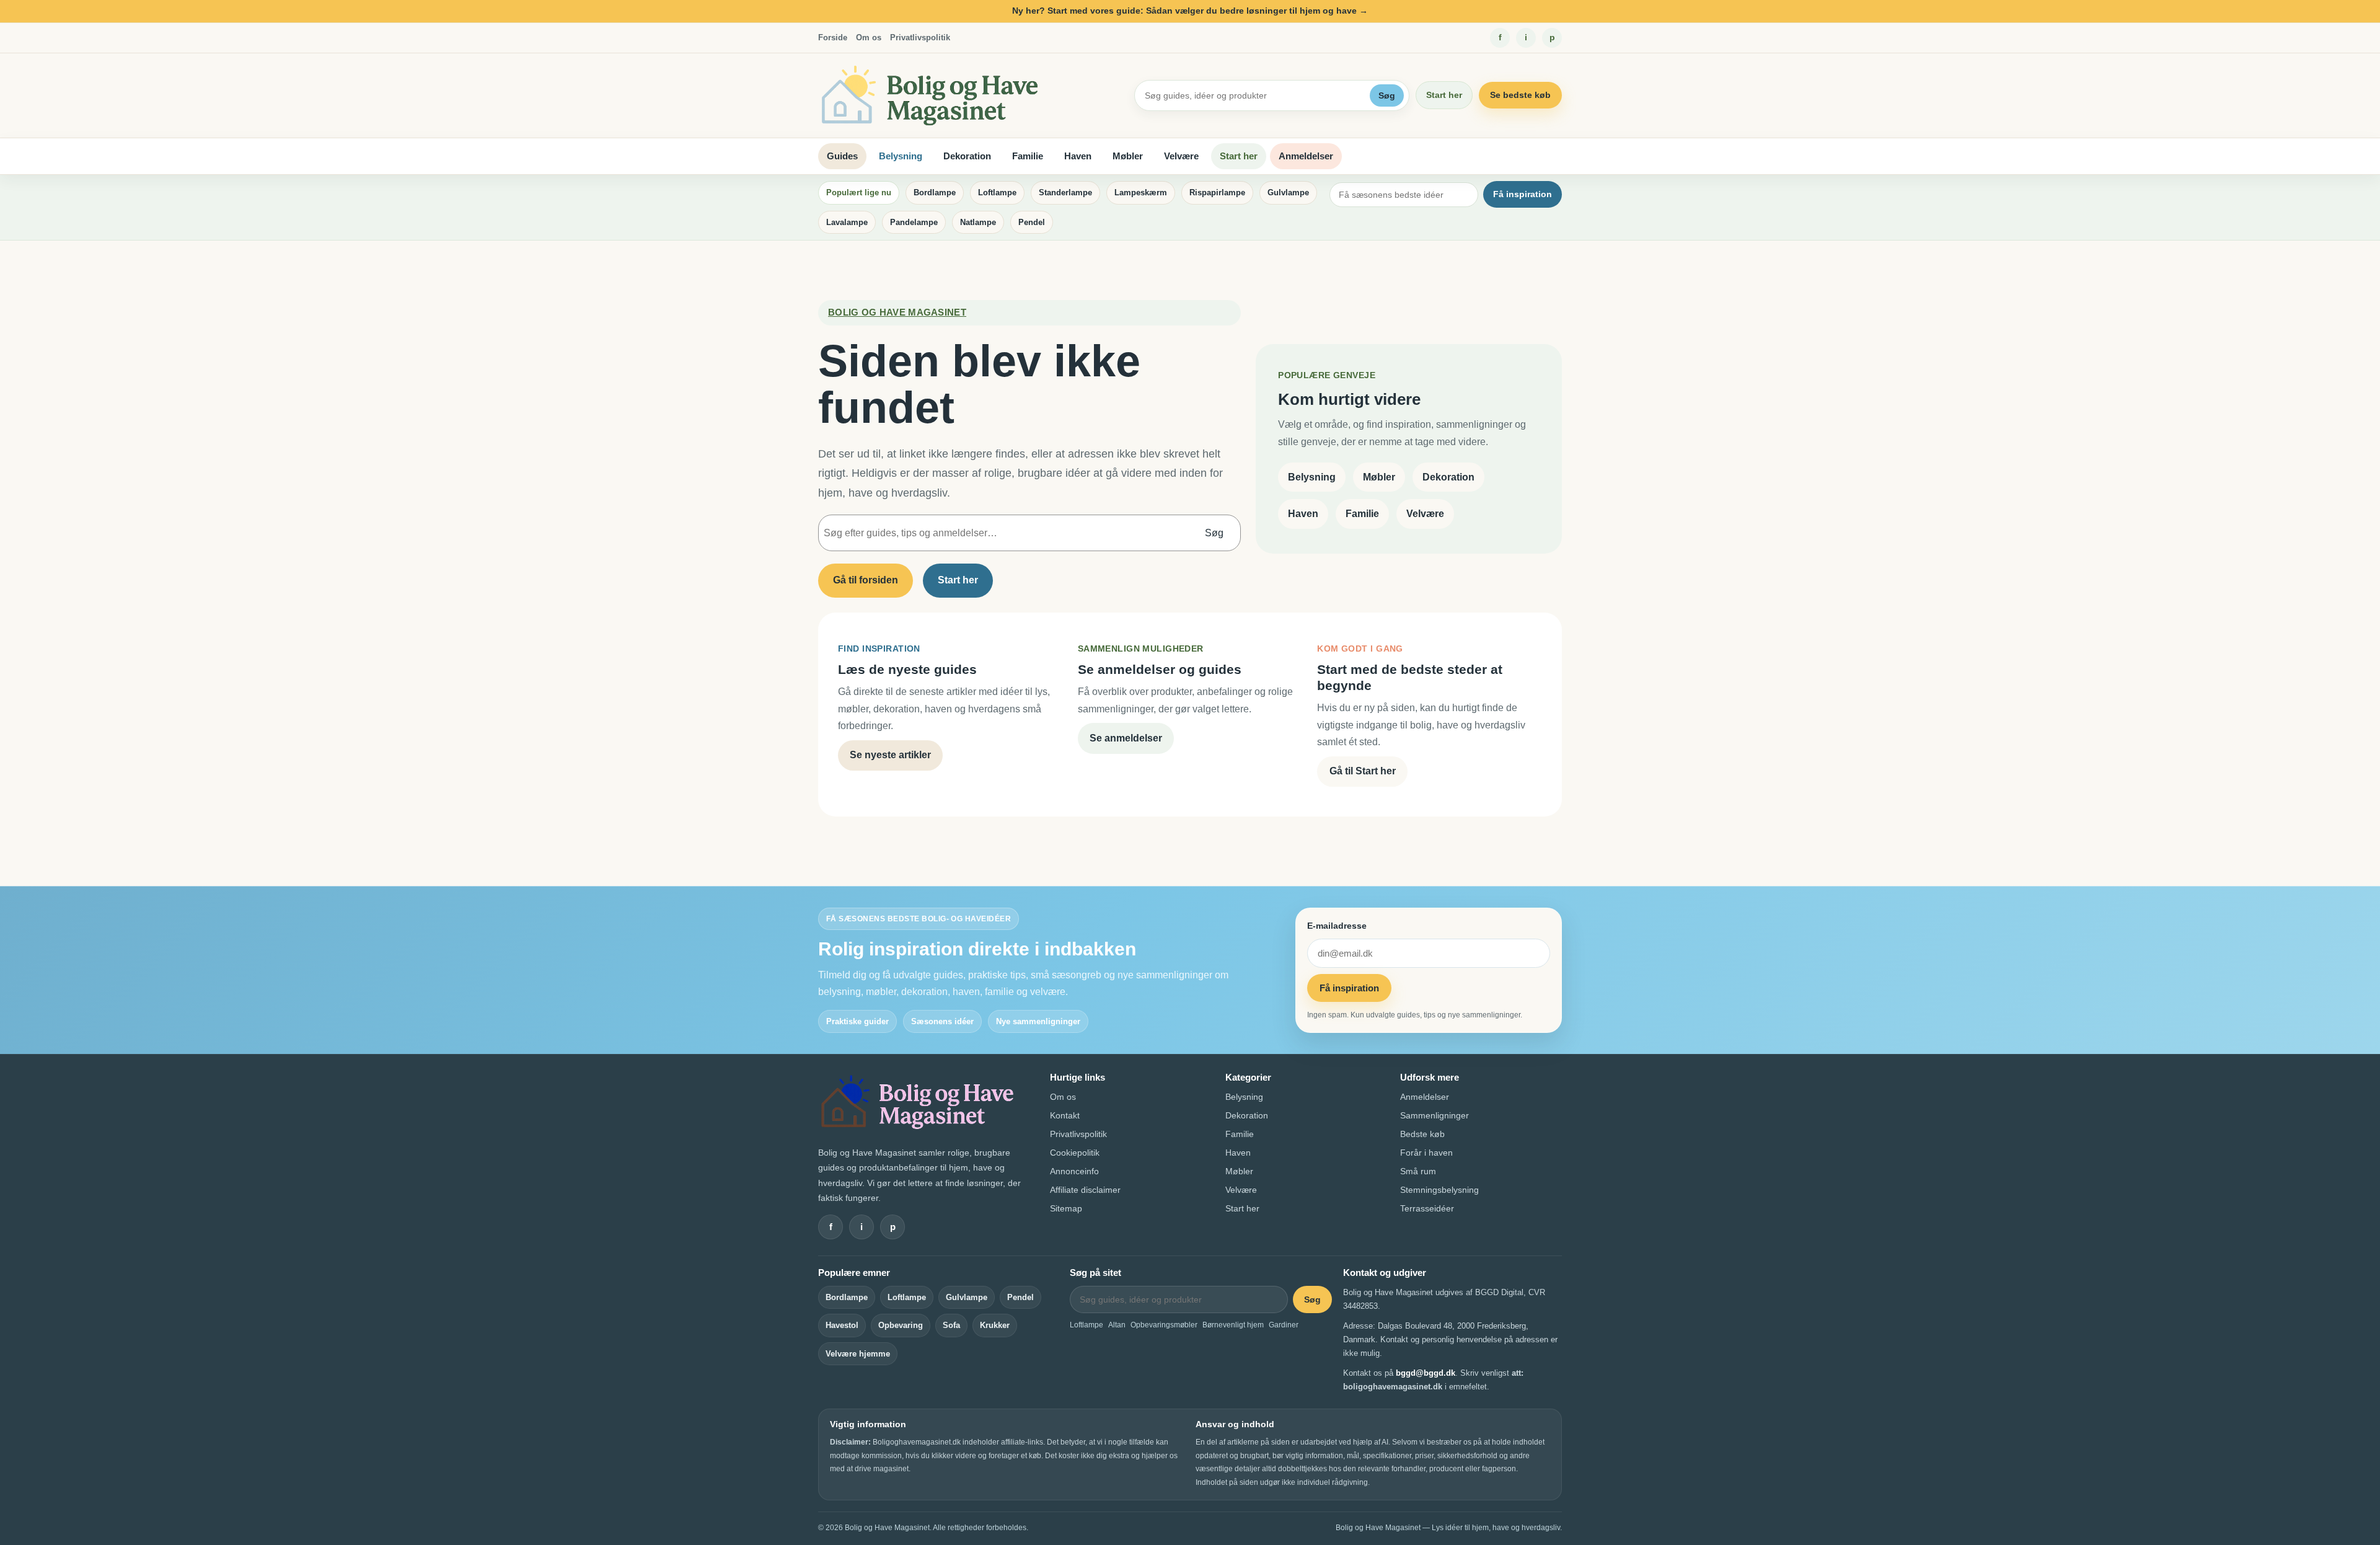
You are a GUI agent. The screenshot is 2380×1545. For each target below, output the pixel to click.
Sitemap (1066, 1208)
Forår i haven (1426, 1153)
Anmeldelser (1306, 156)
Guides (842, 156)
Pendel (1032, 222)
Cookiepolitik (1075, 1153)
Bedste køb (1422, 1134)
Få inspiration (1523, 194)
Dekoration (967, 156)
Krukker (995, 1325)
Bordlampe (935, 193)
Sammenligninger (1435, 1115)
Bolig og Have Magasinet (897, 312)
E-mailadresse (1337, 926)
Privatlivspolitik (920, 38)
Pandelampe (914, 222)
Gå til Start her (1363, 771)
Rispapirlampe (1217, 193)
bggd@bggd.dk (1426, 1373)
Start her (1444, 95)
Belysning (901, 156)
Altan (1117, 1325)
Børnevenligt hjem (1233, 1325)
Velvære (1181, 156)
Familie (1028, 156)
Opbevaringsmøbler (1164, 1325)
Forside (833, 38)
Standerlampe (1065, 193)
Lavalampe (847, 222)
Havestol (842, 1325)
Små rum (1418, 1171)
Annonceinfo (1074, 1171)
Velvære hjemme (858, 1354)
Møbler (1128, 156)
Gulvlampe (1288, 193)
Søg (1387, 95)
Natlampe (978, 222)
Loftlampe (997, 193)
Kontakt (1065, 1115)
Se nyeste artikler (890, 755)
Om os (869, 38)
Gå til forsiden (866, 580)
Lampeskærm (1141, 193)
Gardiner (1284, 1325)
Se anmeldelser (1126, 738)
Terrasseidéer (1427, 1208)
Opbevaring (901, 1325)
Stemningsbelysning (1439, 1190)
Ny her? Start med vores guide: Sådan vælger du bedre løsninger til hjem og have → (1190, 11)
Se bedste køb (1520, 95)
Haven (1078, 156)
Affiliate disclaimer (1085, 1190)
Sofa (951, 1325)
